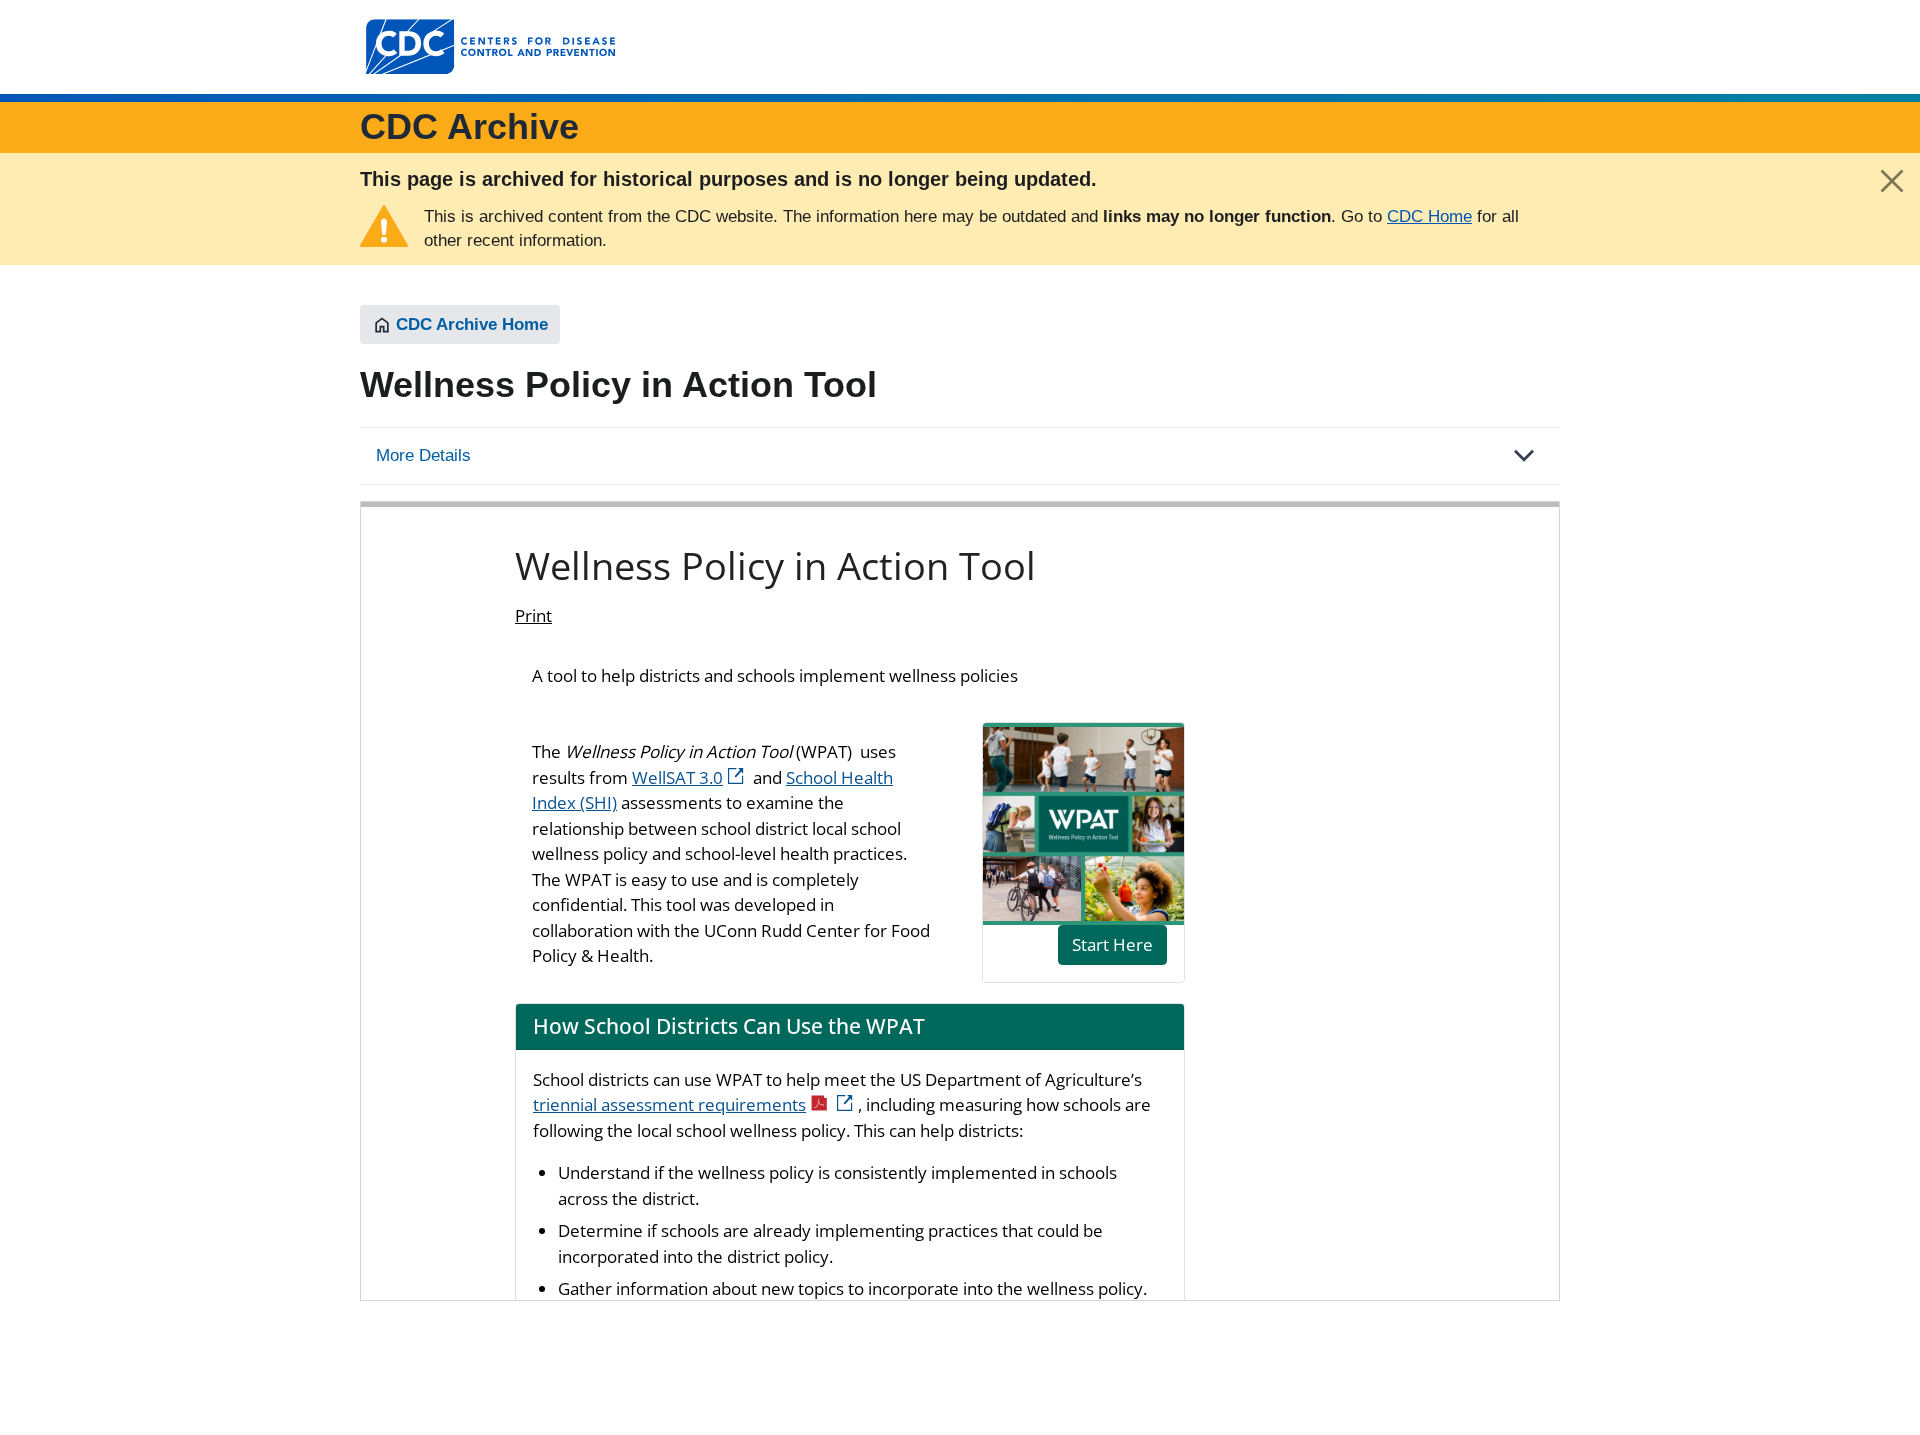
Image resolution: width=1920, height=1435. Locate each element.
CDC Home (1429, 216)
